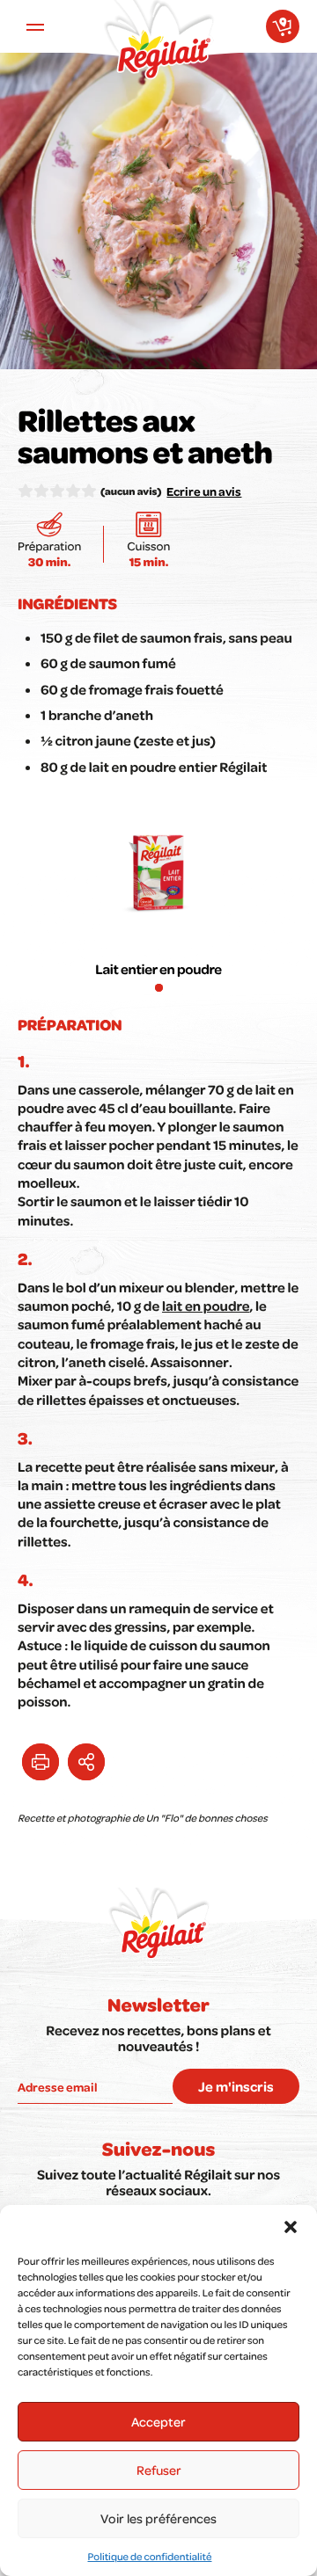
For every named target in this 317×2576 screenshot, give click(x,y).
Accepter (158, 2421)
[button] (291, 2227)
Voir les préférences (158, 2518)
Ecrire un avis (204, 491)
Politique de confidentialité (150, 2556)
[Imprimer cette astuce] (41, 1762)
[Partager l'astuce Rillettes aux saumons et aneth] (86, 1762)
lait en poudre (206, 1306)
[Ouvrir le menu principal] (35, 26)
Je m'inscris (236, 2086)
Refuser (159, 2470)
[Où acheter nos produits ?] (283, 26)
